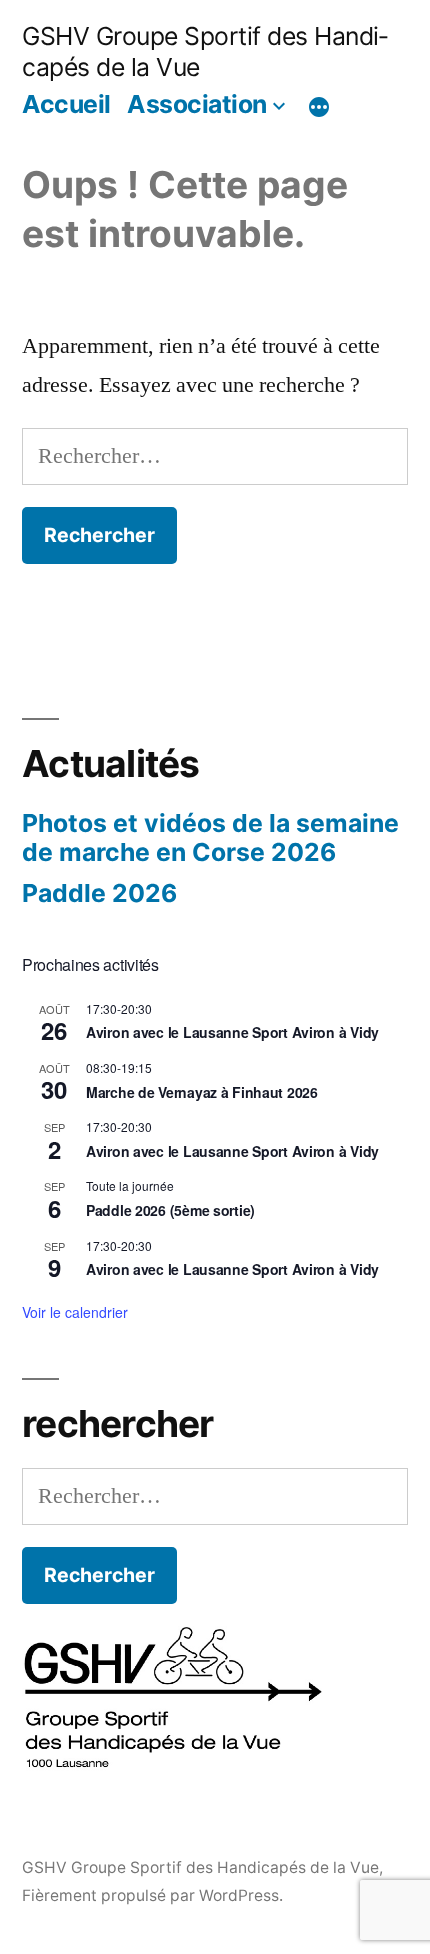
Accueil (66, 104)
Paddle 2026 (99, 893)
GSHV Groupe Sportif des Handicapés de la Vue (200, 1867)
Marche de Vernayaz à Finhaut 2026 (202, 1092)
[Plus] (319, 107)
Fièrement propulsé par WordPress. (152, 1895)
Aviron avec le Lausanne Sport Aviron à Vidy (232, 1032)
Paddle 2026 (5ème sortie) (170, 1210)
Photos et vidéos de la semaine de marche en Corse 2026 (210, 838)
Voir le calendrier (75, 1312)
